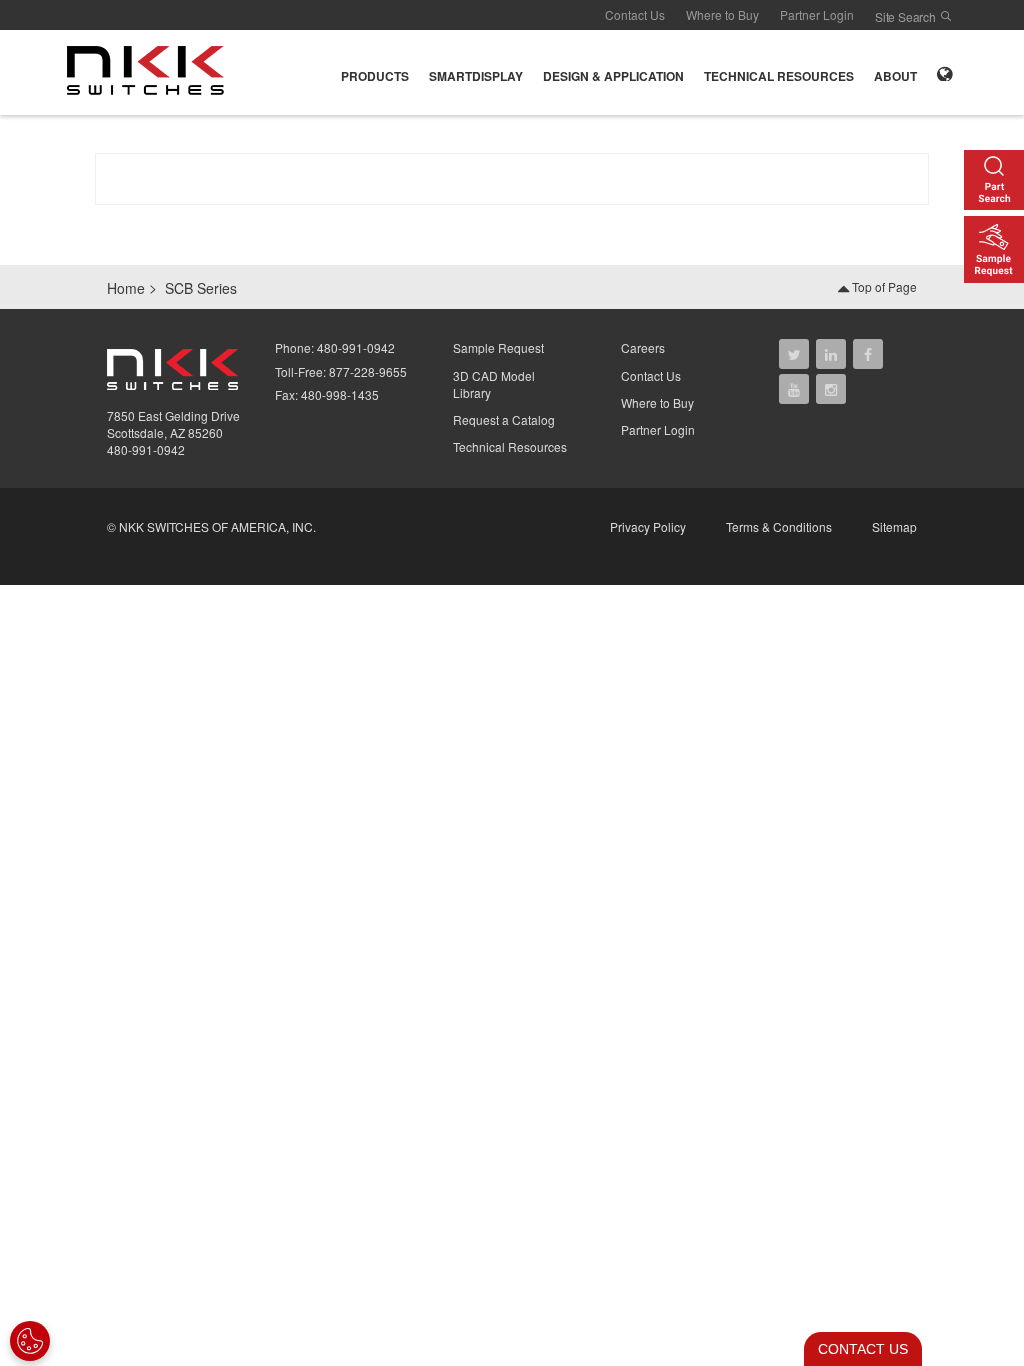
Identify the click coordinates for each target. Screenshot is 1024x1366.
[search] (946, 16)
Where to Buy (722, 14)
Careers (643, 347)
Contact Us (635, 14)
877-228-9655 (368, 371)
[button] (375, 72)
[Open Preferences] (30, 1341)
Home (126, 288)
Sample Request (498, 347)
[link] (151, 70)
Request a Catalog (504, 419)
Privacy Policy (648, 526)
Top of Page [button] (883, 286)
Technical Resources (510, 446)
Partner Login (817, 14)
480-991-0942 (146, 449)
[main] (512, 188)
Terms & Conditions (779, 526)
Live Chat (857, 1349)
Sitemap (894, 526)
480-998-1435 (340, 394)
